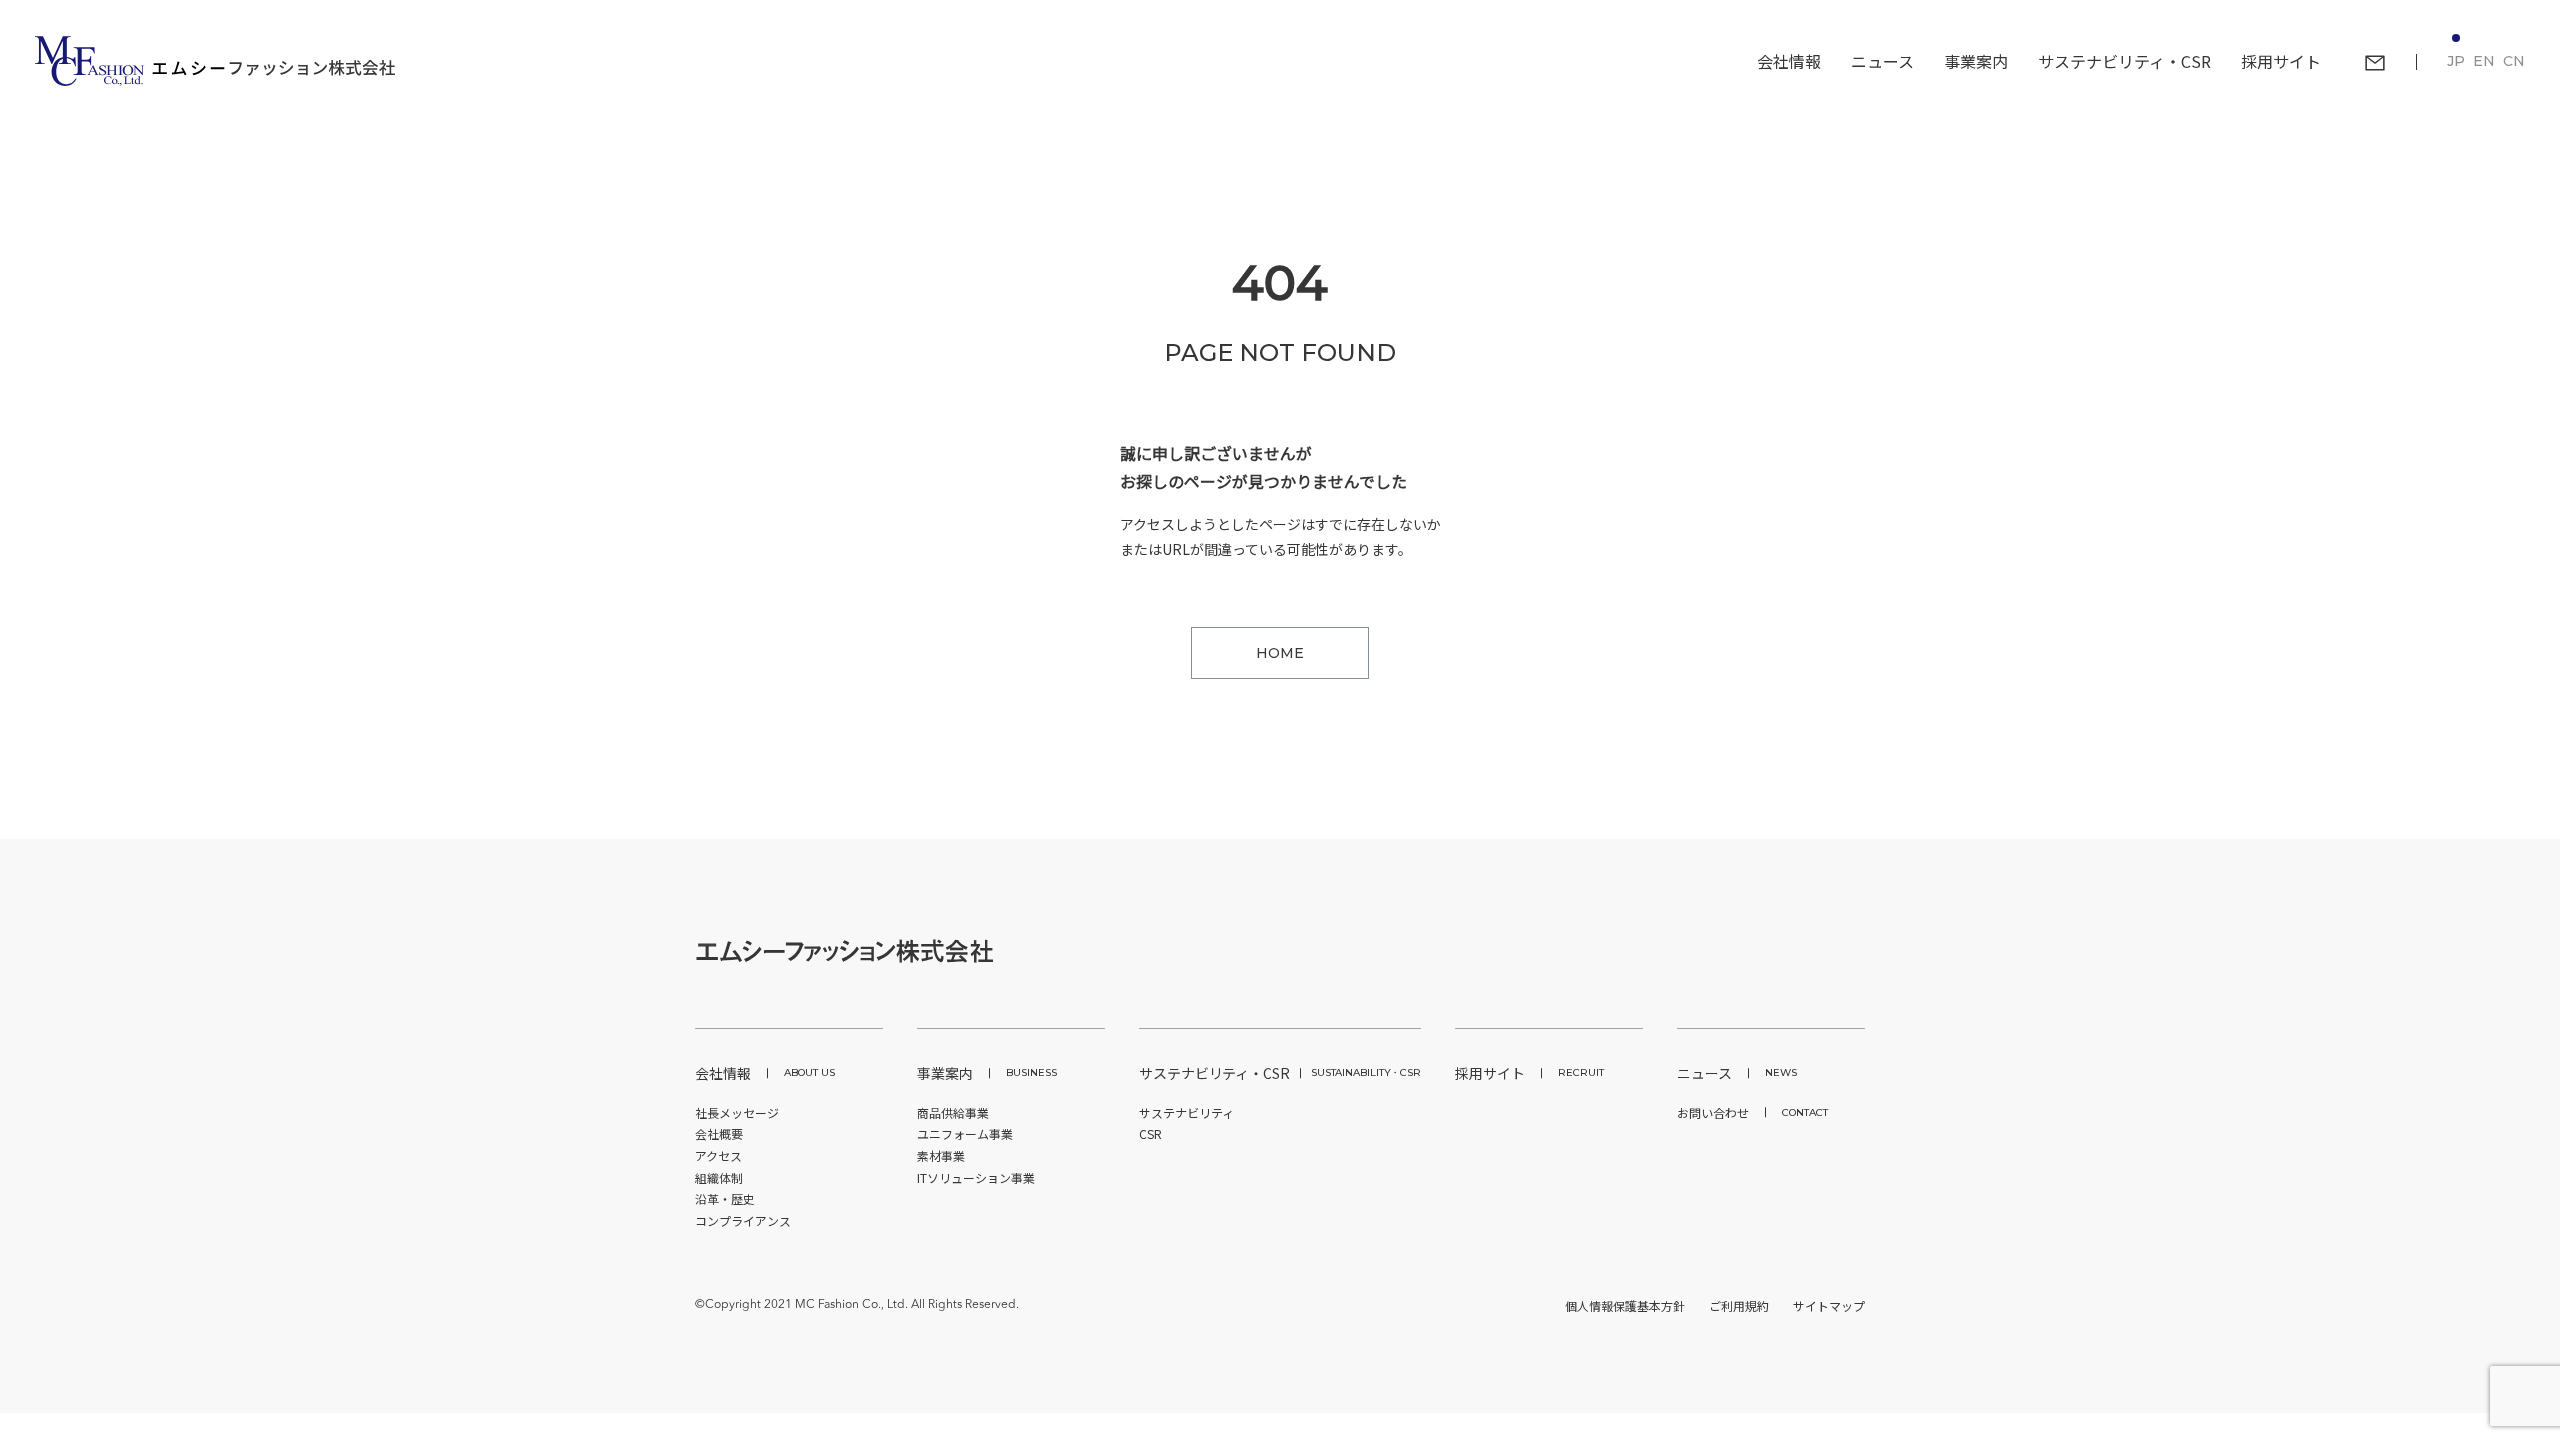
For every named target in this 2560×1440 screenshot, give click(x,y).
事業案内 (987, 1073)
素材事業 (941, 1155)
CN (2514, 61)
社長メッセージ (737, 1112)
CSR (1150, 1133)
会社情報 (765, 1073)
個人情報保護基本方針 (1625, 1305)
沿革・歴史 (725, 1198)
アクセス (718, 1155)
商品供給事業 (953, 1112)
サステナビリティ (1186, 1112)
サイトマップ (1829, 1305)
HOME (1280, 653)
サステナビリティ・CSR (1280, 1073)
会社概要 (719, 1133)
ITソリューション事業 (976, 1177)
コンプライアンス (743, 1220)
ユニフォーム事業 (965, 1133)
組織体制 (719, 1177)
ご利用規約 (1739, 1305)
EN (2484, 61)
